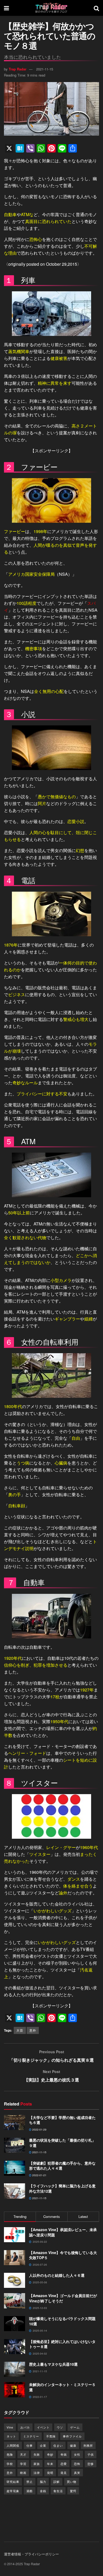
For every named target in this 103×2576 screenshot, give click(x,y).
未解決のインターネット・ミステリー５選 (62, 2387)
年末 (50, 2464)
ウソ (60, 2427)
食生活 (58, 2491)
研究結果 (13, 2482)
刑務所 (88, 2445)
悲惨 (91, 2464)
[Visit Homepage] (51, 8)
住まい (58, 2445)
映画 (23, 2473)
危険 (10, 2454)
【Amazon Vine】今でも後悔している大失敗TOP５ (63, 2255)
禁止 (30, 2482)
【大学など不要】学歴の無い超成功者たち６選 (62, 2120)
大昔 (20, 2030)
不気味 (51, 2436)
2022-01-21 (39, 2175)
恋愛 (64, 2464)
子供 (91, 2454)
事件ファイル (72, 2436)
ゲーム (75, 2427)
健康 (73, 2445)
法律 (37, 2473)
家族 (37, 2464)
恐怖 (77, 2464)
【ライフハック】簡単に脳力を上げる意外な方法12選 (62, 2188)
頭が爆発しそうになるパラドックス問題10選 (62, 2321)
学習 (23, 2464)
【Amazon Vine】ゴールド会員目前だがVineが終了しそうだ (63, 2298)
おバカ (25, 2427)
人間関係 (13, 2445)
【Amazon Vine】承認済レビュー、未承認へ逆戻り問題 (63, 2232)
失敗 (37, 2454)
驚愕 (73, 2491)
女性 (77, 2454)
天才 (23, 2454)
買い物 (72, 2482)
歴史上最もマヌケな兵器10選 (53, 2364)
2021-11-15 (45, 69)
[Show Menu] (6, 8)
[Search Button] (96, 8)
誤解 (57, 2482)
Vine (10, 2427)
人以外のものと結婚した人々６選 (57, 2275)
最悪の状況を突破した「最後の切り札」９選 (62, 2143)
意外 (33, 2030)
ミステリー (31, 2436)
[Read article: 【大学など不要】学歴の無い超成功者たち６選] (15, 2123)
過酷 (30, 2491)
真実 (77, 2473)
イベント (43, 2427)
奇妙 (50, 2454)
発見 (64, 2473)
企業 (43, 2445)
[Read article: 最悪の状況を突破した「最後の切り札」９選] (15, 2145)
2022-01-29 (39, 2130)
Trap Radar (18, 69)
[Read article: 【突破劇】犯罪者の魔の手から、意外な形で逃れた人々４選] (15, 2168)
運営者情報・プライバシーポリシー (31, 2554)
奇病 (64, 2454)
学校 (10, 2464)
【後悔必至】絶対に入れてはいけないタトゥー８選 (62, 2344)
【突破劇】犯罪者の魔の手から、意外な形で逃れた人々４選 (62, 2166)
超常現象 (13, 2491)
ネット (11, 2436)
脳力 (43, 2482)
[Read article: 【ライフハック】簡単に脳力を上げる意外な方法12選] (15, 2191)
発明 (50, 2473)
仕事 (30, 2445)
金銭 (43, 2491)
